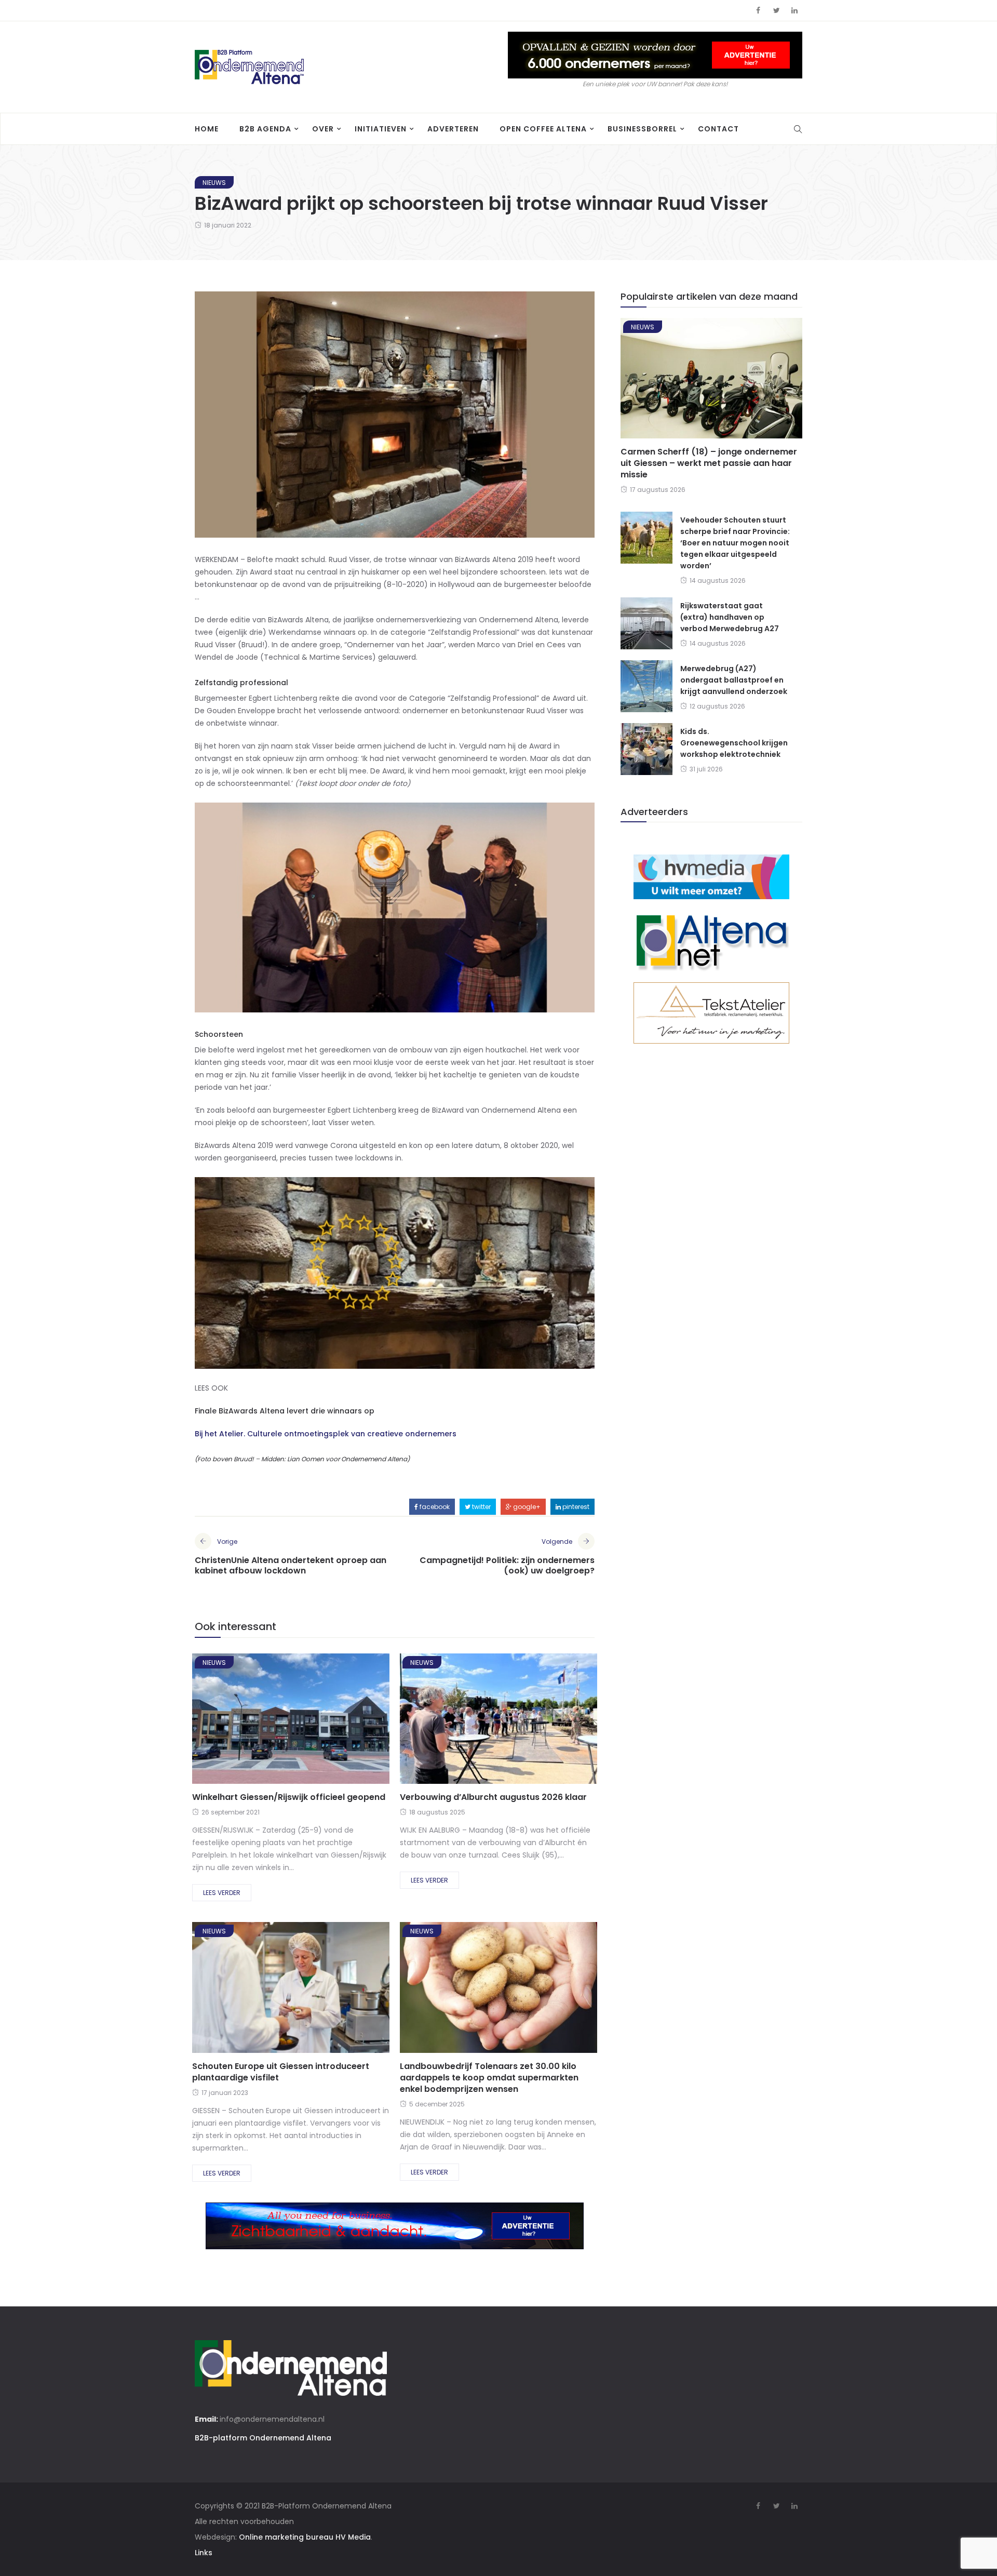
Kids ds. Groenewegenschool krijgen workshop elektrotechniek (734, 743)
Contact (718, 129)
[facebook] (253, 1722)
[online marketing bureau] (711, 876)
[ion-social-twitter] (776, 10)
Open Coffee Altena (543, 129)
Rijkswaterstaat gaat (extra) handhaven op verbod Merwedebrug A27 (730, 617)
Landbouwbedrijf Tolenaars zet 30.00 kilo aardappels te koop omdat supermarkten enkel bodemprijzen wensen (489, 2078)
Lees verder (222, 1893)
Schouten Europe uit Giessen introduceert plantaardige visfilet (281, 2072)
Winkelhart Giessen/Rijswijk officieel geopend (289, 1797)
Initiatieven (381, 129)
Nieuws (214, 183)
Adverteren (453, 129)
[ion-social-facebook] (758, 10)
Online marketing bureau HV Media (305, 2537)
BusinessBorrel (642, 129)
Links (204, 2553)
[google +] (309, 1722)
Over (323, 129)
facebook (434, 1507)
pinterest (575, 1507)
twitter (481, 1507)
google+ (526, 1507)
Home (207, 129)
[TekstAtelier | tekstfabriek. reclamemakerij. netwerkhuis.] (711, 1012)
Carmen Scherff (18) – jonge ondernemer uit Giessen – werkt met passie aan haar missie (709, 463)
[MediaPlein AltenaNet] (711, 940)
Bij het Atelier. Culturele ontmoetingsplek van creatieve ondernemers (326, 1434)
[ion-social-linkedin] (794, 10)
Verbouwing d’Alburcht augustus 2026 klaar (493, 1797)
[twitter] (280, 1722)
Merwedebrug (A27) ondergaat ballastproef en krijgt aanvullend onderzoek (734, 680)
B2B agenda (265, 129)
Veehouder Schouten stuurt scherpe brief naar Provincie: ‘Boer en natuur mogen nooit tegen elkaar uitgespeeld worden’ (735, 543)
